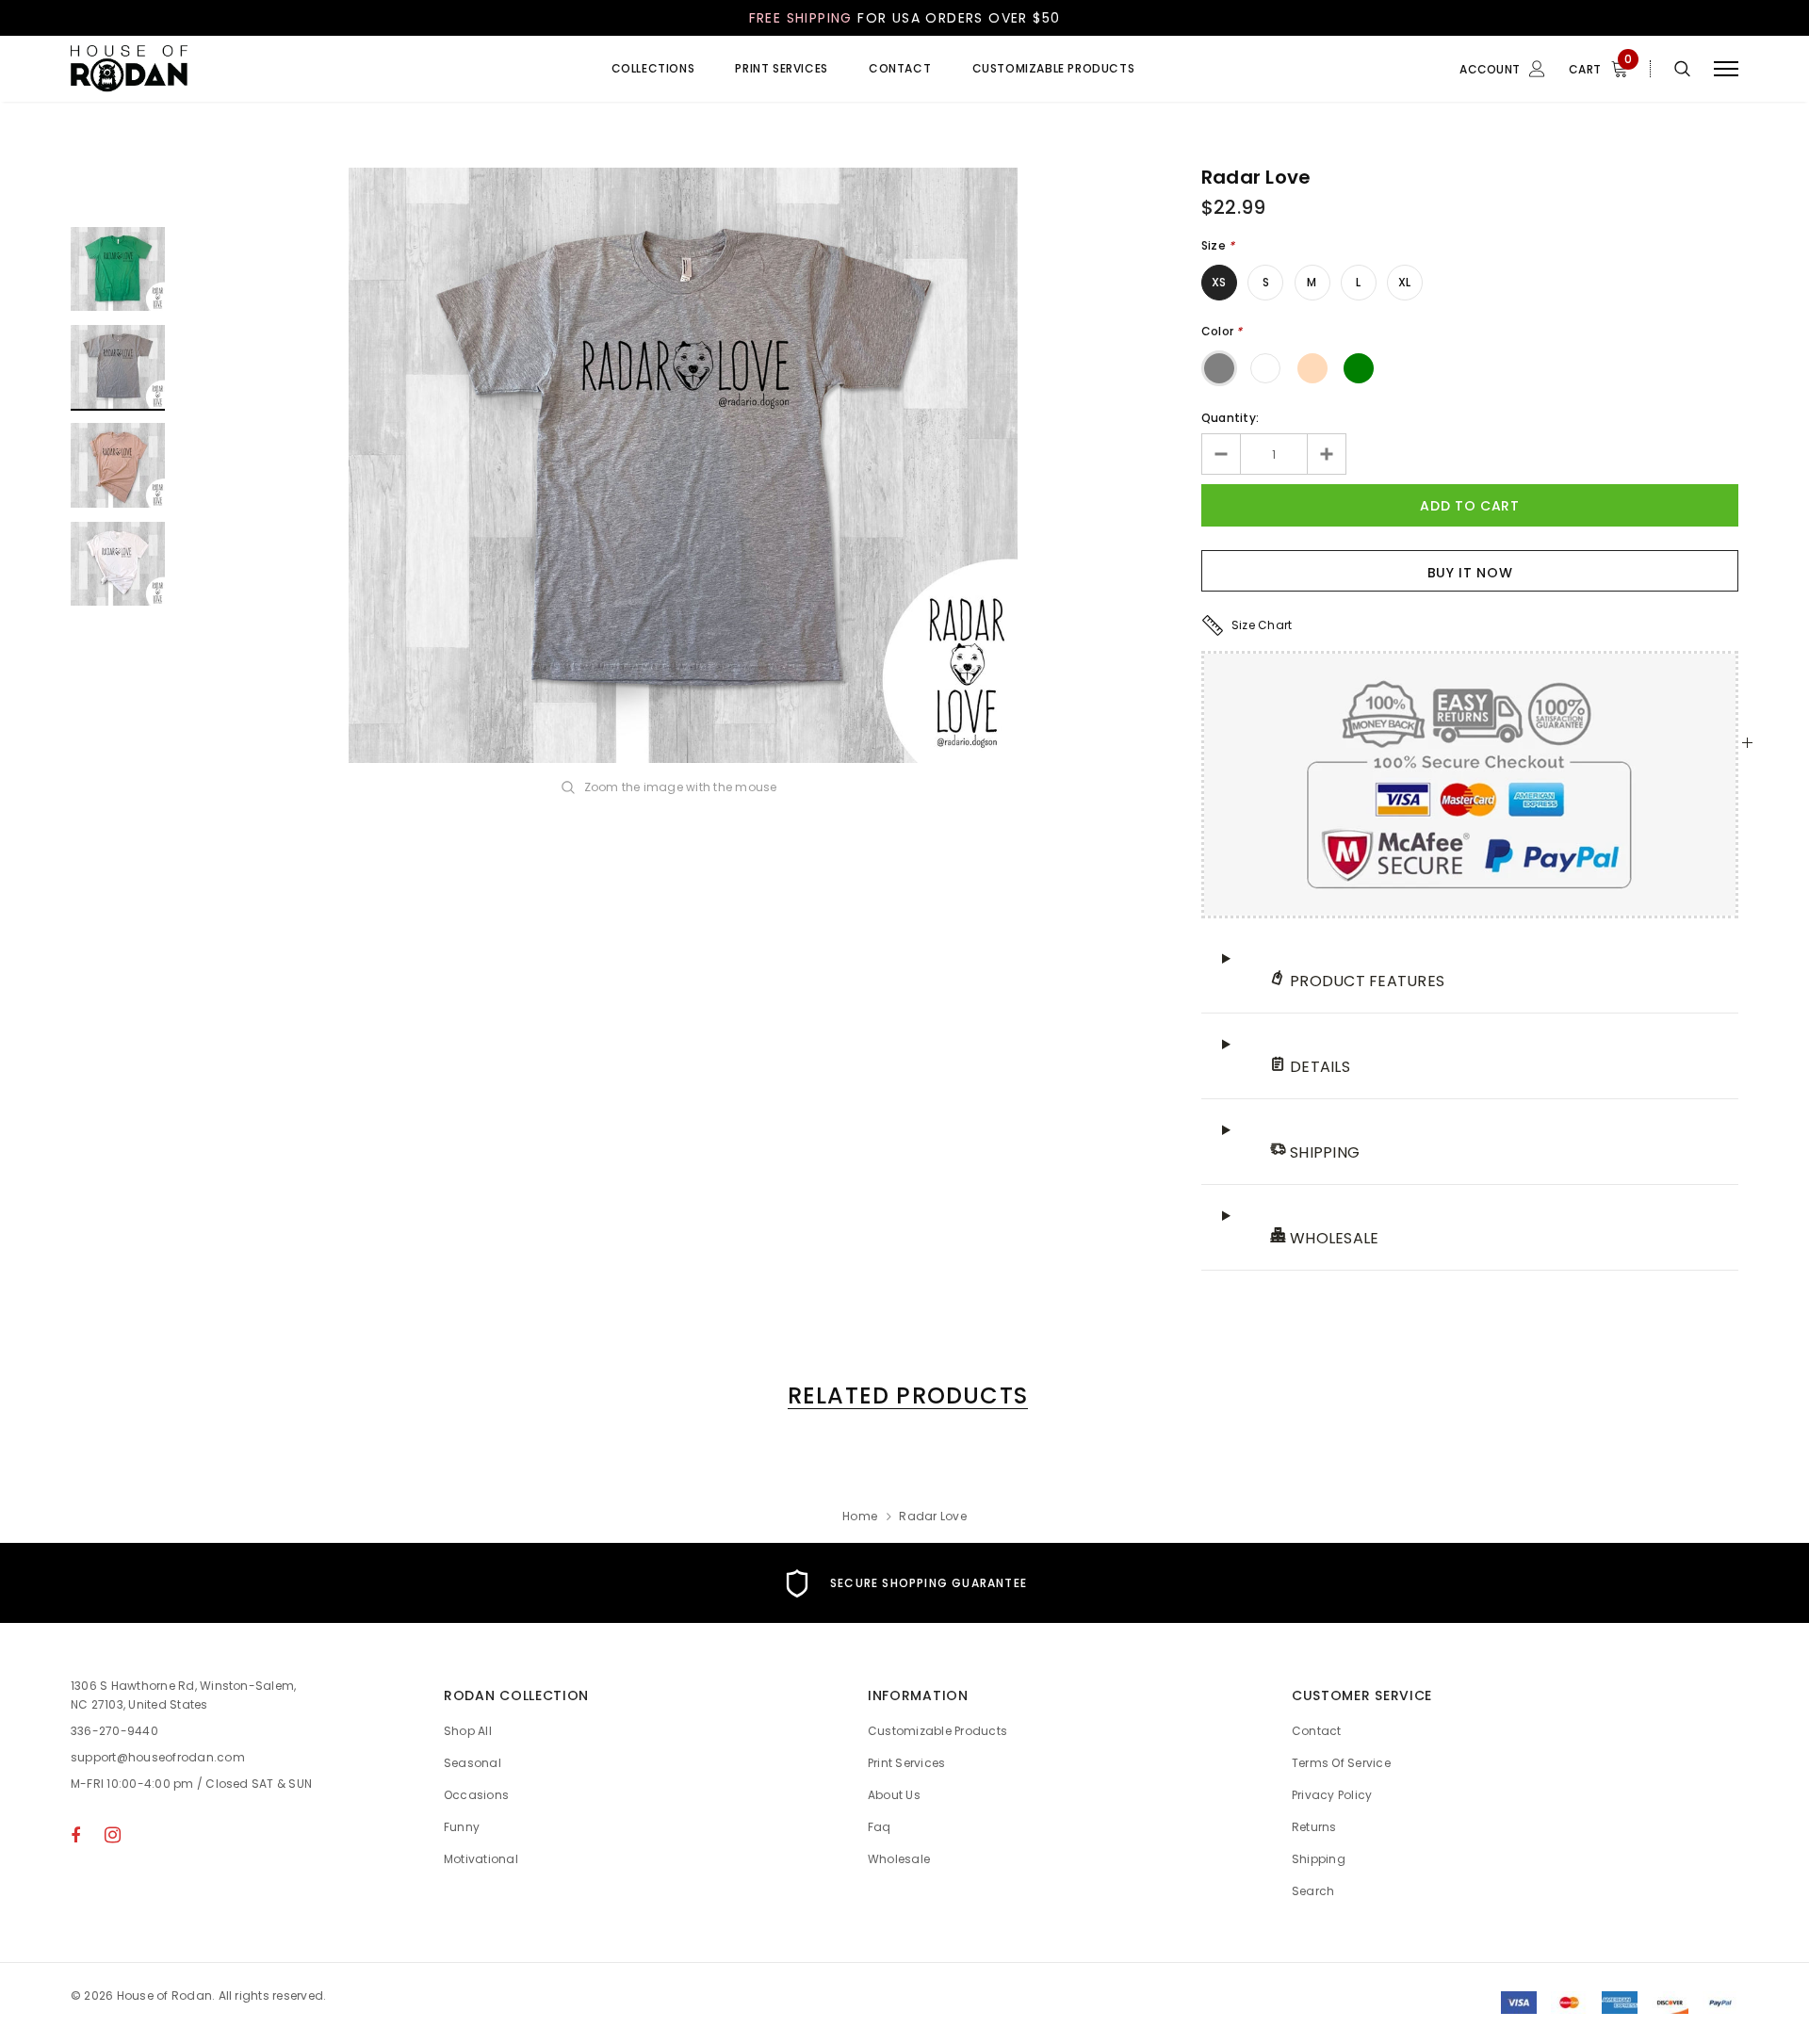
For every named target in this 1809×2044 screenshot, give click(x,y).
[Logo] (216, 69)
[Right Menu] (1726, 69)
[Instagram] (113, 1835)
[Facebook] (75, 1835)
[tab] (904, 1395)
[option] (683, 465)
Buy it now (1470, 573)
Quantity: (1230, 418)
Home (860, 1516)
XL (1404, 282)
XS (1219, 282)
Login (1449, 148)
